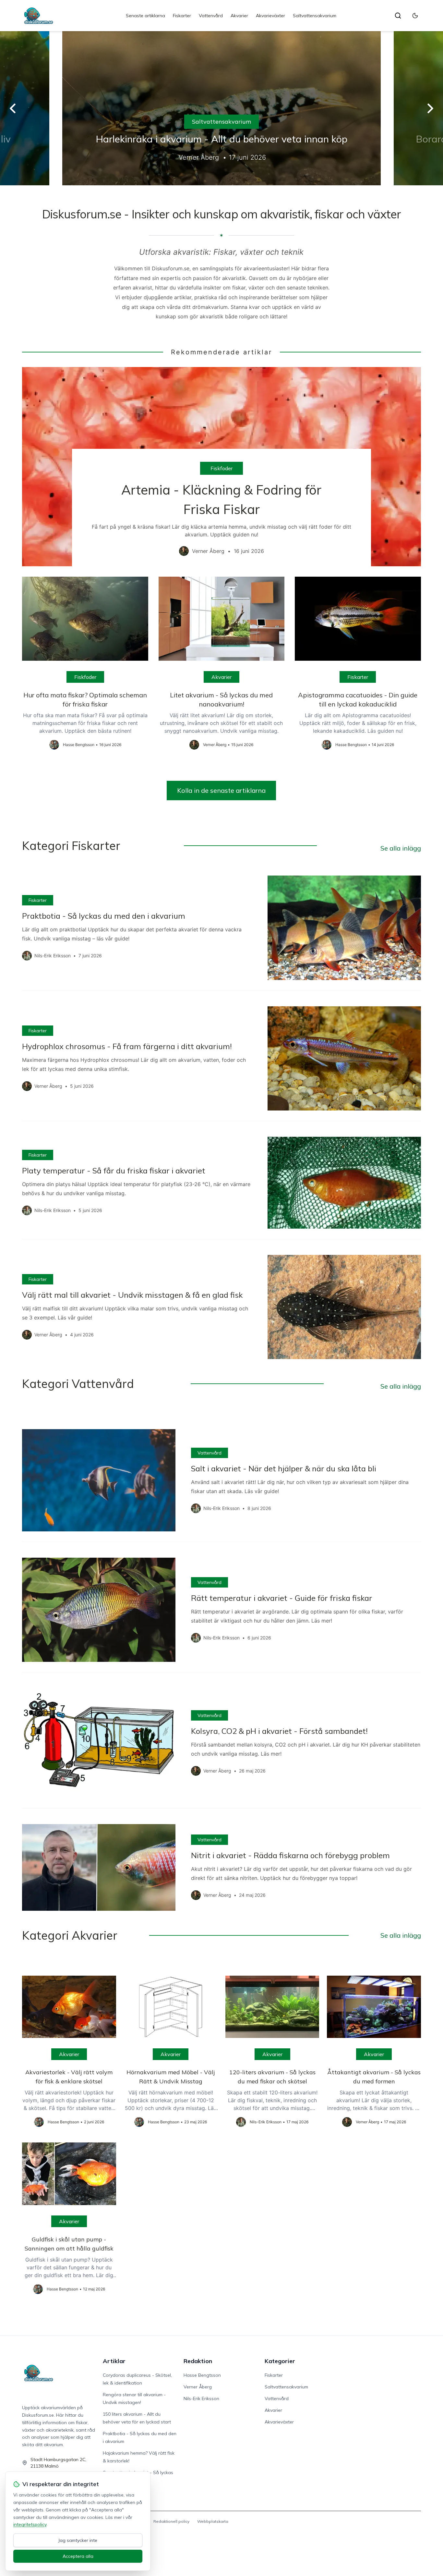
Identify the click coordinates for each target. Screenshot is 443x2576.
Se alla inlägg (401, 848)
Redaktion (198, 2361)
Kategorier (280, 2361)
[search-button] (398, 16)
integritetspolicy (30, 2524)
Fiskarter (182, 16)
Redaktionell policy (171, 2521)
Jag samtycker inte (78, 2540)
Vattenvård (211, 16)
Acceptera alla (78, 2556)
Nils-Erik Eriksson (201, 2398)
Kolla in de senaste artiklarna (221, 790)
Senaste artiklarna (145, 16)
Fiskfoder (221, 468)
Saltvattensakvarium (315, 16)
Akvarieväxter (270, 16)
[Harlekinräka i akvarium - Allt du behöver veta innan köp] (221, 108)
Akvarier (239, 16)
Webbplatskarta (213, 2521)
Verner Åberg (198, 2387)
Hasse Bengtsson (202, 2375)
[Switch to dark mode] (415, 16)
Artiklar (114, 2361)
